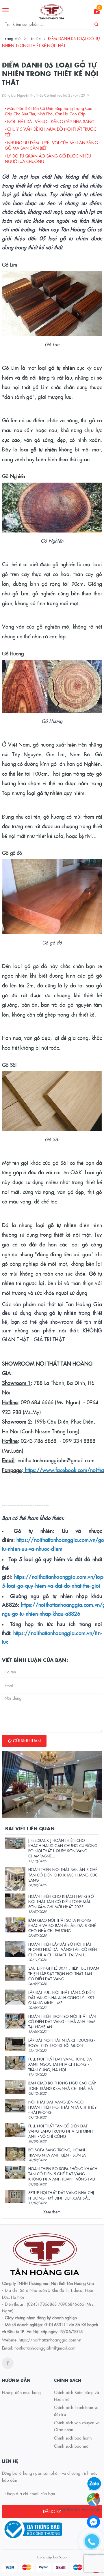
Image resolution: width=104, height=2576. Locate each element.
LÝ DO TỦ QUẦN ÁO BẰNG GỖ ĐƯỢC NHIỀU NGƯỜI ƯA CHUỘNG (48, 159)
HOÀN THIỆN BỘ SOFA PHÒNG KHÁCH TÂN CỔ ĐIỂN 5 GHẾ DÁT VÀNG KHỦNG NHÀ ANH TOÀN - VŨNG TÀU (63, 2174)
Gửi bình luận (26, 1741)
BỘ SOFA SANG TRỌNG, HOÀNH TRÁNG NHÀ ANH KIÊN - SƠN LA (57, 2152)
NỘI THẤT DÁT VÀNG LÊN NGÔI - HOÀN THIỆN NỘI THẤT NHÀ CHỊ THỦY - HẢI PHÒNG (62, 2107)
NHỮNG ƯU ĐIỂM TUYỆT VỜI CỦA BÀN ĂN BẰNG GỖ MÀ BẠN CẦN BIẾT (51, 145)
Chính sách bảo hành (73, 2438)
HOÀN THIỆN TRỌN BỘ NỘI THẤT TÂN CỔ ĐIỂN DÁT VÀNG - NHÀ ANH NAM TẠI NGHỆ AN (62, 2021)
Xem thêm (52, 2212)
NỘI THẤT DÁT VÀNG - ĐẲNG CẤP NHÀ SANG (50, 121)
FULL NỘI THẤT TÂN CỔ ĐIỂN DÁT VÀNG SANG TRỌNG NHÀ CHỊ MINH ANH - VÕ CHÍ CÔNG (61, 2131)
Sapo (63, 2557)
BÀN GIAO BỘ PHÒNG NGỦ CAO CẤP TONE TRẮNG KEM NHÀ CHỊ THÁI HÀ (62, 2085)
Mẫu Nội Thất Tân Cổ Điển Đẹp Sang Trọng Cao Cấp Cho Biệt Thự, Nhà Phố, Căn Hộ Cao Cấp (49, 111)
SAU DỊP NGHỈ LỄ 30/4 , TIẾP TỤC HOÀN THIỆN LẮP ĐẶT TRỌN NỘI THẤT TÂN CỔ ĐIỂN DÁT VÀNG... (64, 1973)
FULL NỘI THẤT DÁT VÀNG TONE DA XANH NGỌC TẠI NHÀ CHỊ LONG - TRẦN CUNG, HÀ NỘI (60, 2064)
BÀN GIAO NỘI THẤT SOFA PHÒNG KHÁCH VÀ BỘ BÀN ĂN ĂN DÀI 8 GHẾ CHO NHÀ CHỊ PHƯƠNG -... (62, 1925)
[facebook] (8, 2363)
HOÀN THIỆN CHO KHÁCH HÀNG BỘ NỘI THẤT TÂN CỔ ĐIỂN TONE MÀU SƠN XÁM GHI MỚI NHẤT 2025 (61, 1901)
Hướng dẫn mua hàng (22, 2392)
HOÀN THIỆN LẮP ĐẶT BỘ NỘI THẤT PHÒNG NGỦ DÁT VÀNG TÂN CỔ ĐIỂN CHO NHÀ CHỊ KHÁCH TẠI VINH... (63, 1949)
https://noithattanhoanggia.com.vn (50, 2340)
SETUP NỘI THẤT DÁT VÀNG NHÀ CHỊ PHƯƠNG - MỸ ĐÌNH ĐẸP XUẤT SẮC (61, 2195)
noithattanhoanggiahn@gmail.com (45, 2348)
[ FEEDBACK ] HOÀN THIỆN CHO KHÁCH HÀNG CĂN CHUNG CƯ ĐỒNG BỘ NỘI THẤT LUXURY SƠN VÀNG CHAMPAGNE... (63, 1848)
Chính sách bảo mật (72, 2446)
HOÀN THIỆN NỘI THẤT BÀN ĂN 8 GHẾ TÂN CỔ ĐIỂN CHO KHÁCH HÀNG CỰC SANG (63, 1874)
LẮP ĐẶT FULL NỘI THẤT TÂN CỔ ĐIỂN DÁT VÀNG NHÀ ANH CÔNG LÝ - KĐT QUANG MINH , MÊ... (61, 1997)
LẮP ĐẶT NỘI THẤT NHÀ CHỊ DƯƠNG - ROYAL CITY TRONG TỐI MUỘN (62, 2043)
